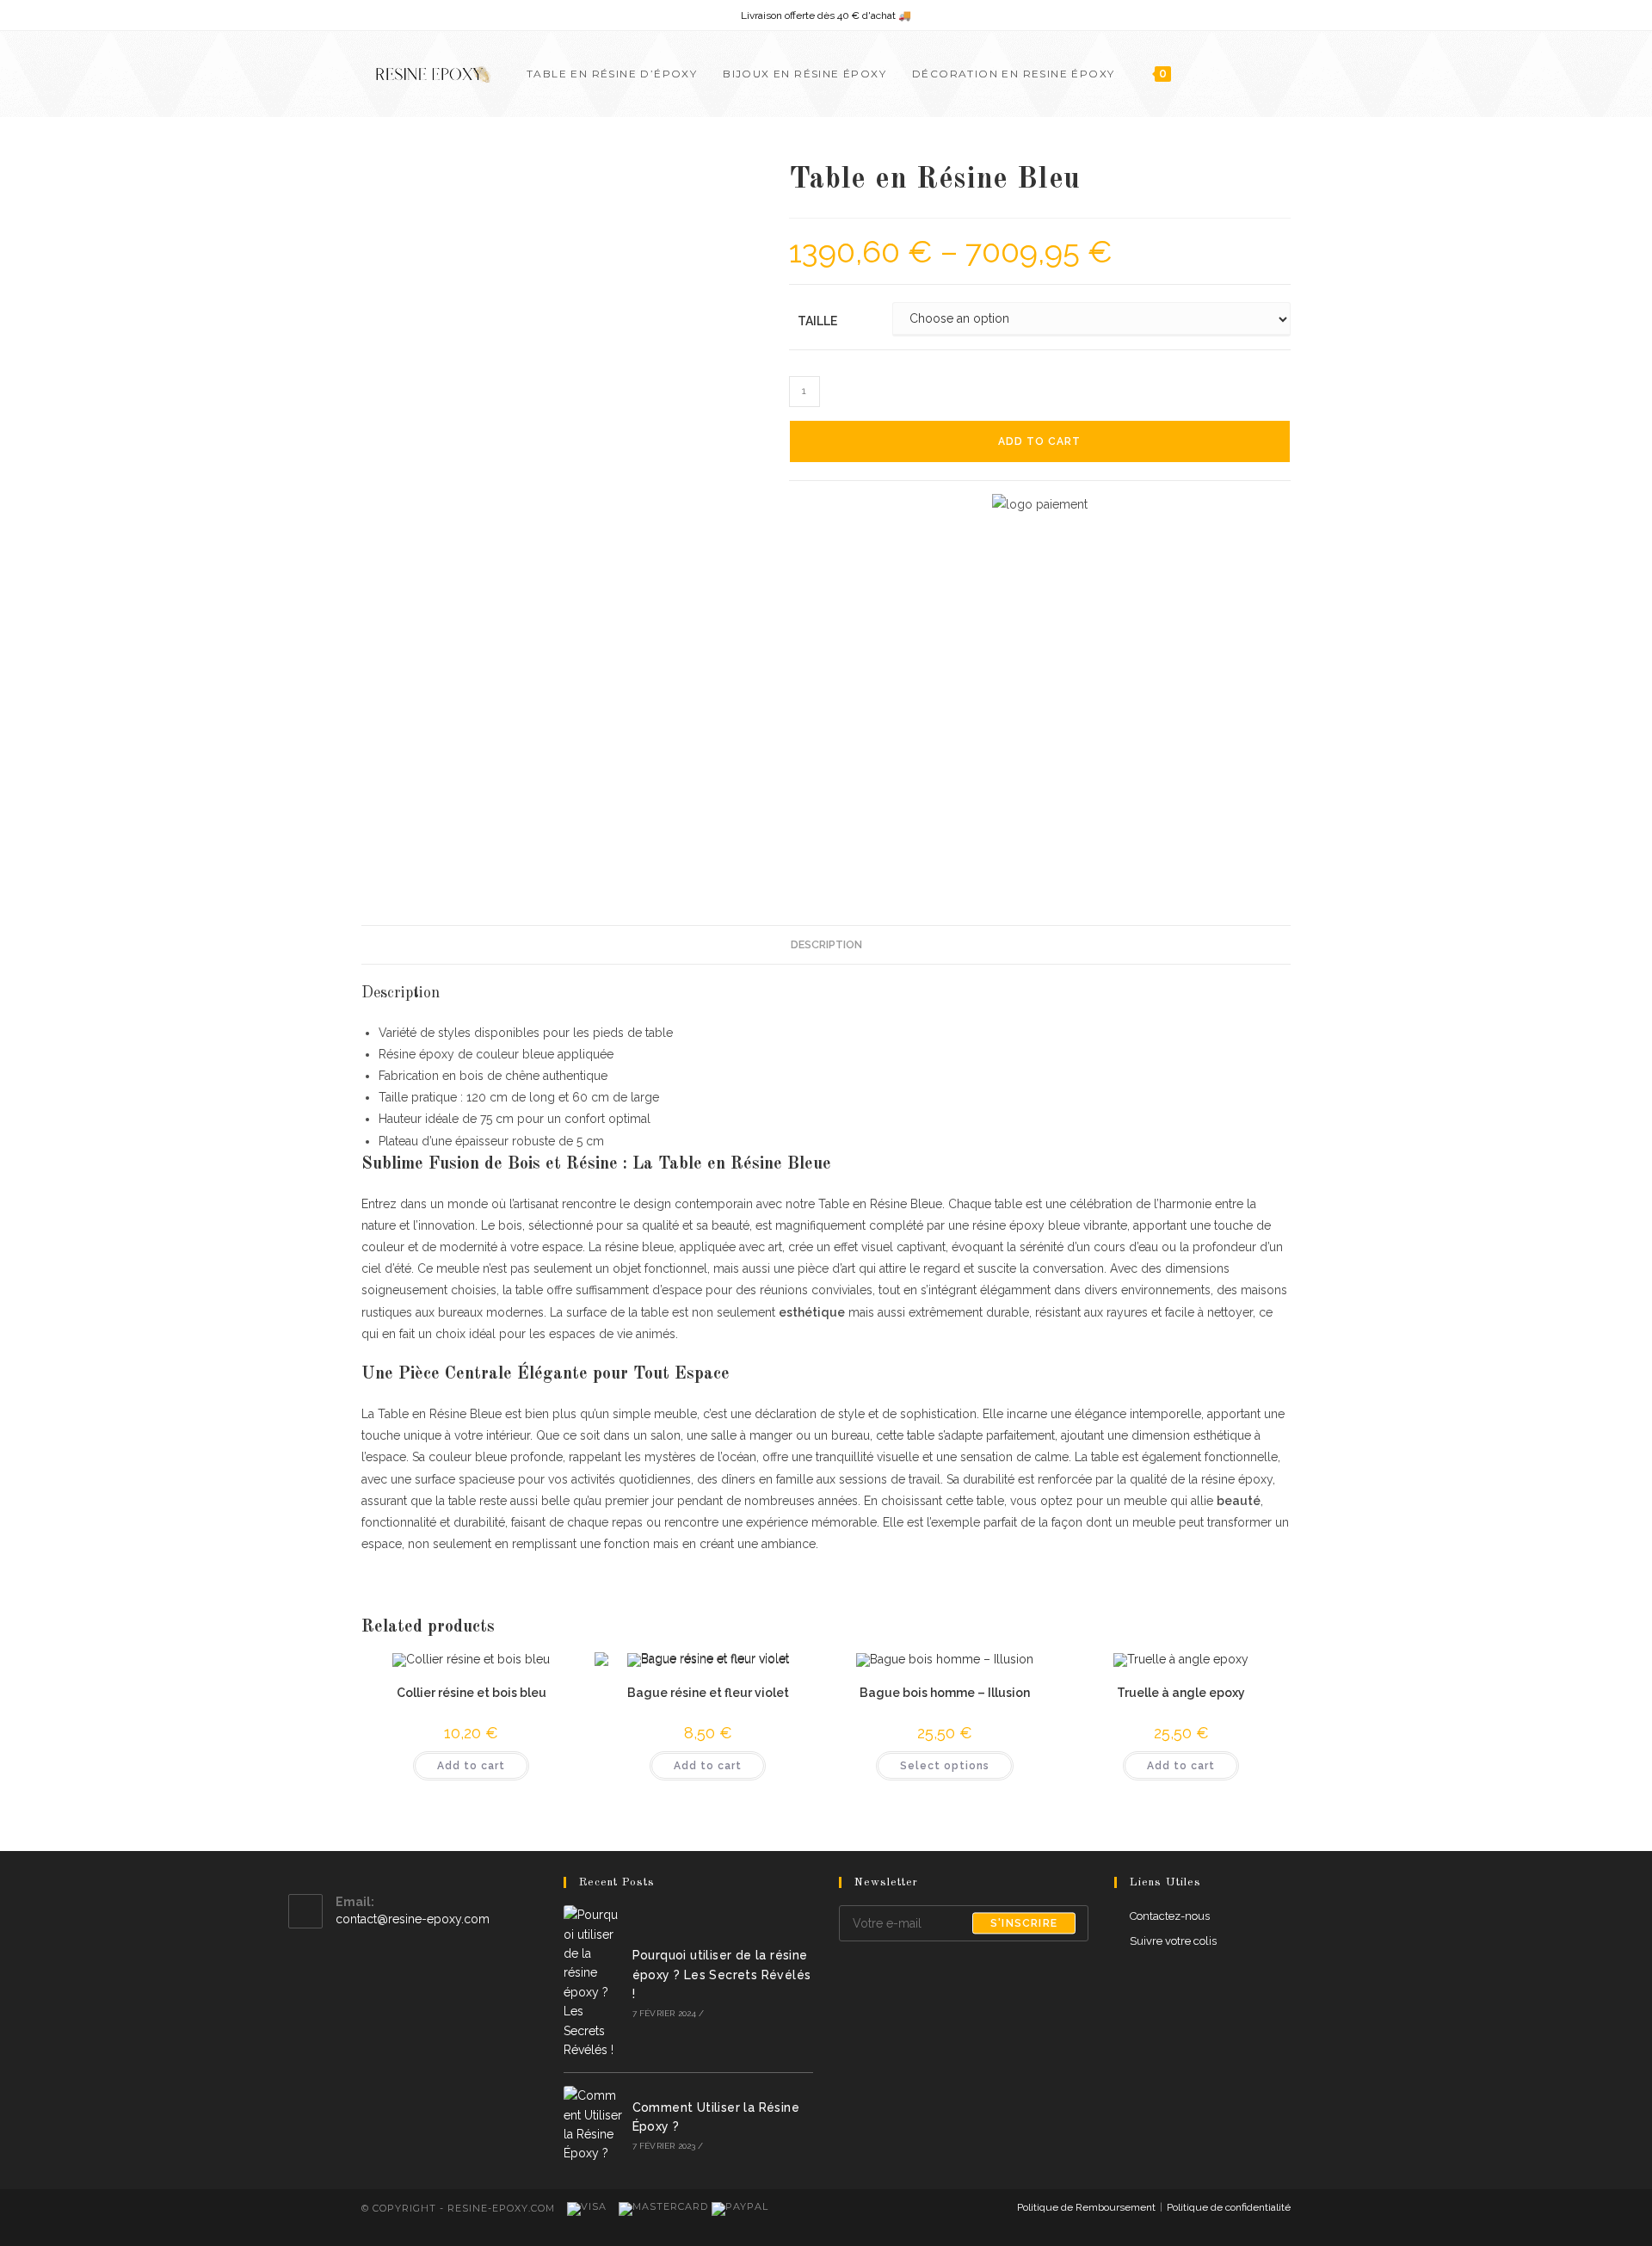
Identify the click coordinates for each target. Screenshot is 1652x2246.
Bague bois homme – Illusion (945, 1693)
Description (826, 944)
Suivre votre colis (1173, 1941)
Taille (817, 321)
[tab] (826, 945)
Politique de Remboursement (1086, 2207)
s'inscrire (1024, 1923)
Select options (945, 1766)
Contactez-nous (1170, 1916)
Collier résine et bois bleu (472, 1693)
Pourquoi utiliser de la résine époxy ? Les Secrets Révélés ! (722, 1975)
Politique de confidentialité (1229, 2207)
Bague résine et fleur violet (708, 1693)
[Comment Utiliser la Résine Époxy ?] (593, 2125)
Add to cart (1039, 441)
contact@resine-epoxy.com (413, 1919)
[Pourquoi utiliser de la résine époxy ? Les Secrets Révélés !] (593, 1982)
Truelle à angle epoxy (1181, 1693)
